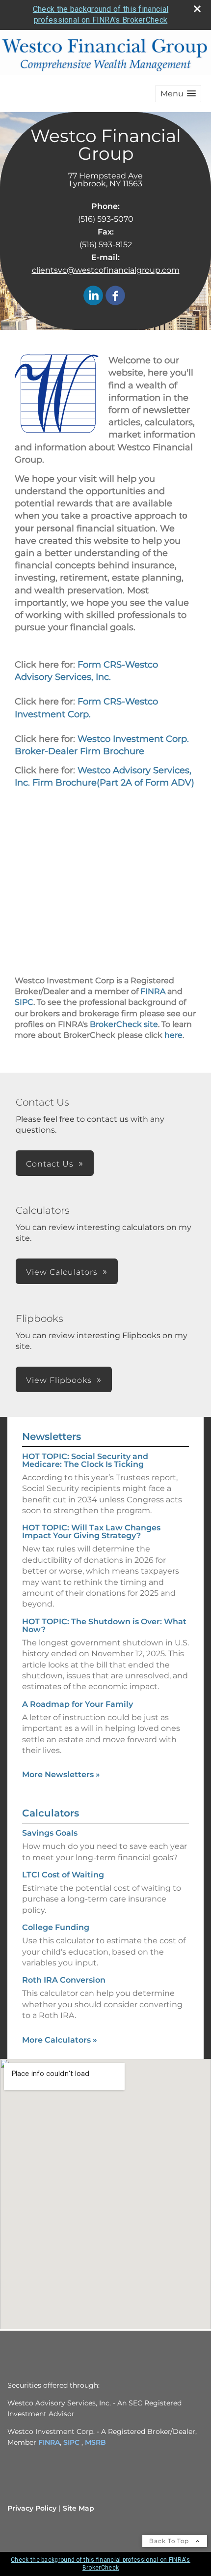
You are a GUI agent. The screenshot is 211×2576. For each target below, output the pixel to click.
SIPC (24, 1002)
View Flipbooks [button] (59, 1380)
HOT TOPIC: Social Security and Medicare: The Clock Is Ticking (85, 1460)
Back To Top (170, 2541)
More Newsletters (61, 1774)
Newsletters (52, 1436)
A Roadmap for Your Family (78, 1704)
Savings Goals (50, 1833)
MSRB (95, 2442)
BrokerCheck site (124, 1024)
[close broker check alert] (197, 9)
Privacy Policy (32, 2508)
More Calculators (60, 2040)
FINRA (153, 991)
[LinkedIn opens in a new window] (93, 296)
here (173, 1035)
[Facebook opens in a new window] (115, 296)
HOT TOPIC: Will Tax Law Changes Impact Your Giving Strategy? (91, 1532)
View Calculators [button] (62, 1272)
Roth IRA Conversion (64, 1980)
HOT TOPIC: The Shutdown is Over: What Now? (104, 1625)
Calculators (51, 1813)
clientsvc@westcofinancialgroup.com (106, 270)
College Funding (56, 1927)
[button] (178, 94)
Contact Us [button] (50, 1164)
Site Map (79, 2508)
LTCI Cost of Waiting (63, 1875)
